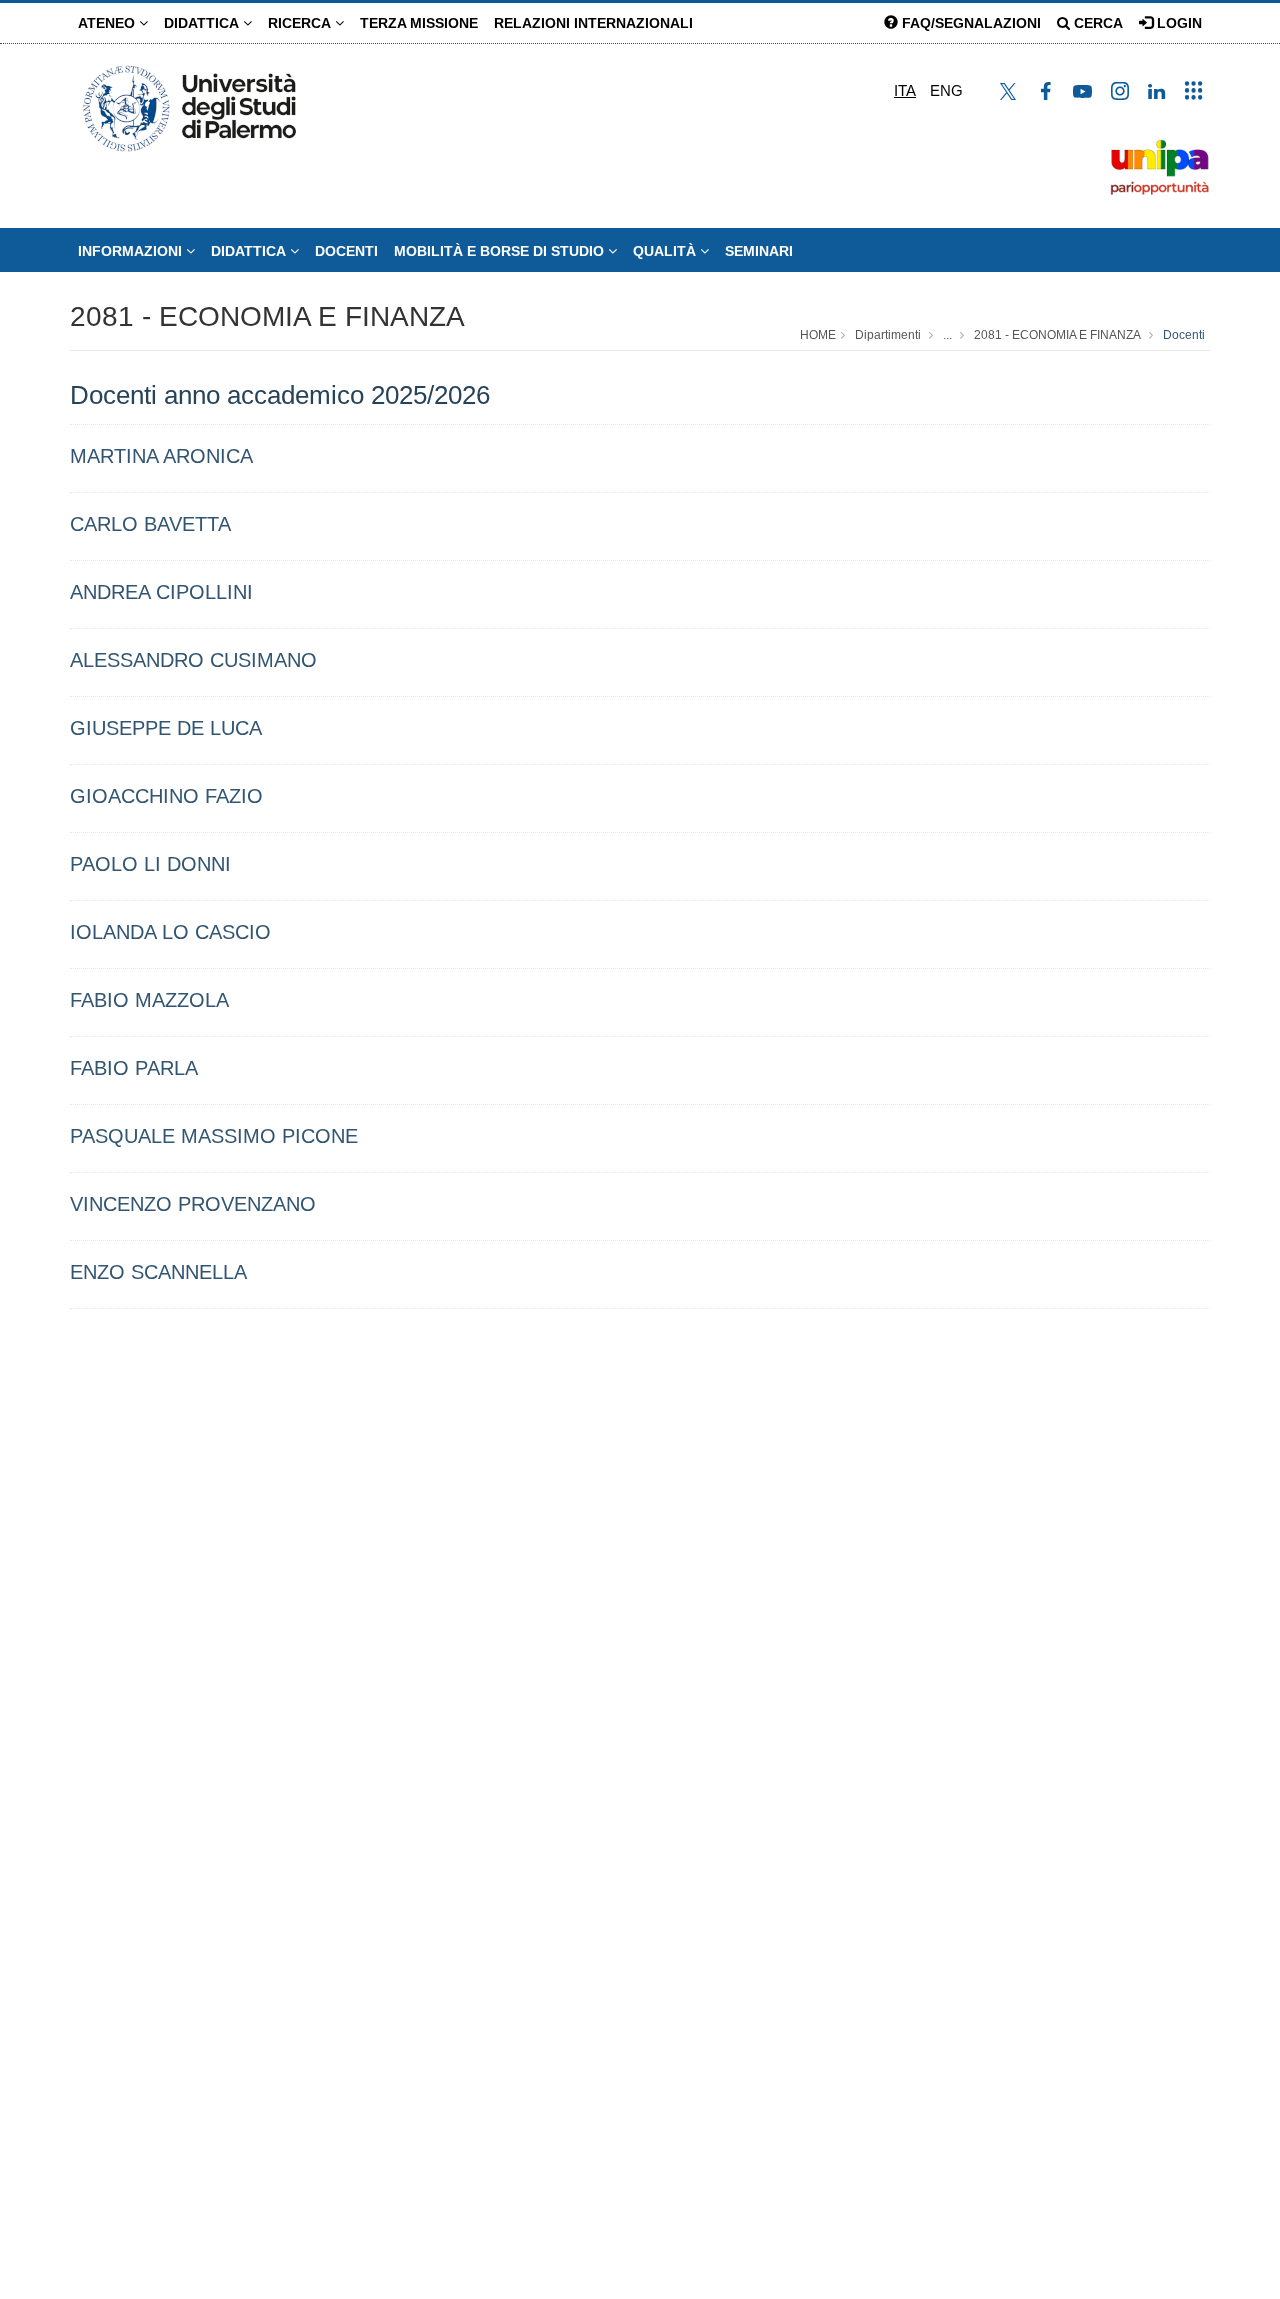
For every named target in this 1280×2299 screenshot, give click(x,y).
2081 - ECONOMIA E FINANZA (267, 316)
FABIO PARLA (134, 1068)
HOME (818, 335)
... (947, 335)
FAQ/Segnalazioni (969, 23)
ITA (905, 90)
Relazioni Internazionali (593, 23)
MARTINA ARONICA (161, 456)
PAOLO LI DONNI (150, 864)
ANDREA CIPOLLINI (161, 592)
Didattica (203, 23)
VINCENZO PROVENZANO (193, 1204)
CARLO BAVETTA (150, 524)
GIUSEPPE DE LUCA (166, 728)
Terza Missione (419, 23)
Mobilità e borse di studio (501, 251)
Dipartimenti (888, 335)
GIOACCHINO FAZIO (166, 796)
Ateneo (108, 23)
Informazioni (132, 251)
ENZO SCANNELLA (158, 1272)
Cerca (1096, 23)
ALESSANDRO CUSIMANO (193, 660)
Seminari (759, 251)
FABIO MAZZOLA (149, 1000)
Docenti (346, 251)
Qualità (666, 251)
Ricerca (301, 23)
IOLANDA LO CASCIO (170, 932)
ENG (946, 90)
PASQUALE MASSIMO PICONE (214, 1136)
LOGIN (1177, 23)
